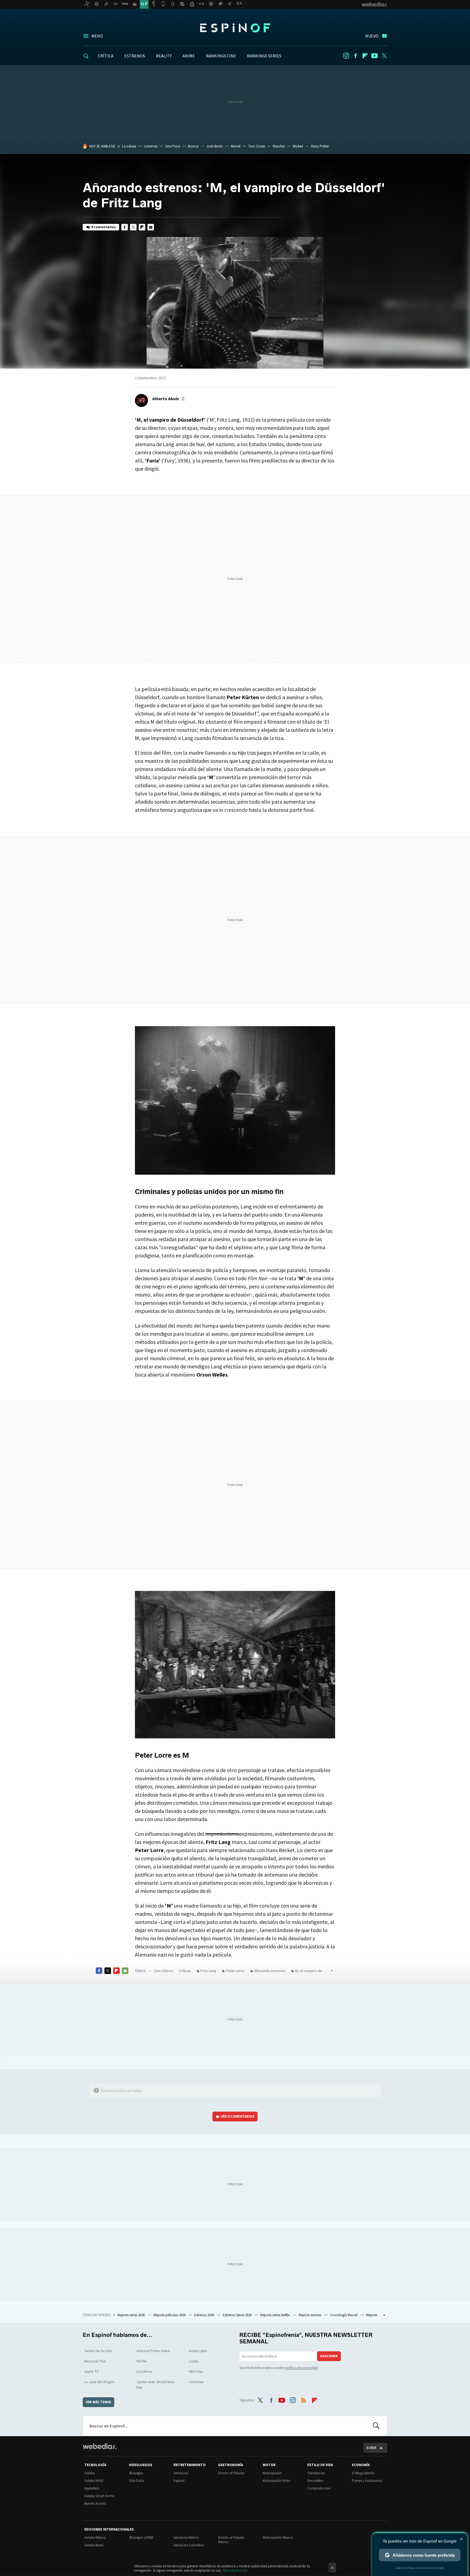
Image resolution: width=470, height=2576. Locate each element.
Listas (194, 2361)
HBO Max (196, 2371)
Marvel (236, 146)
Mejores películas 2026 (170, 2315)
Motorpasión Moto (277, 2481)
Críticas (185, 1971)
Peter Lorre (235, 1971)
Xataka (89, 2473)
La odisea (129, 146)
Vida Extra (136, 2481)
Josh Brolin (215, 146)
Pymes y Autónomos (367, 2481)
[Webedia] (100, 2446)
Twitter (384, 56)
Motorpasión (272, 2473)
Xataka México (95, 2538)
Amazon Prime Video (153, 2351)
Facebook (355, 56)
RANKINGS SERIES (264, 56)
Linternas (151, 146)
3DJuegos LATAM (141, 2538)
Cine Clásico (164, 1971)
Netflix (142, 2361)
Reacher (279, 146)
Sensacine (181, 2473)
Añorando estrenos (270, 1971)
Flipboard (365, 56)
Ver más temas (98, 2402)
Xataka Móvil (94, 2481)
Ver (238, 2116)
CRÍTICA (106, 56)
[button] (168, 399)
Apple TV (91, 2371)
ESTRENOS (135, 56)
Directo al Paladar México (231, 2540)
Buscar (376, 2426)
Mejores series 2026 (132, 2315)
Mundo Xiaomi (95, 2503)
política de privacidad (302, 2368)
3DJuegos (136, 2473)
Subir (371, 2448)
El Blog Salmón (363, 2473)
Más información (235, 2570)
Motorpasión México (278, 2538)
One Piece (173, 146)
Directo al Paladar (231, 2473)
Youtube (375, 56)
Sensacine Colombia (189, 2545)
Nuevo (372, 36)
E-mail (151, 227)
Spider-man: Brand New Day (155, 2384)
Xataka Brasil (94, 2545)
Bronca (193, 146)
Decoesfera (315, 2481)
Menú (97, 36)
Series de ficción (98, 2351)
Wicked (298, 146)
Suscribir (329, 2356)
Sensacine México (186, 2538)
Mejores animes (310, 2315)
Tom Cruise (257, 146)
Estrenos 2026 (205, 2315)
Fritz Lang (208, 1971)
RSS (304, 2399)
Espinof (235, 28)
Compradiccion (319, 2488)
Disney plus (198, 2351)
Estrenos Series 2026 (238, 2315)
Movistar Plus (95, 2361)
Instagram (346, 56)
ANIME (189, 56)
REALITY (164, 56)
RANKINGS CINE (221, 56)
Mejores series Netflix (276, 2315)
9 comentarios (103, 227)
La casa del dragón (100, 2382)
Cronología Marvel (344, 2315)
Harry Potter (320, 146)
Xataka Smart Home (99, 2496)
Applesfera (92, 2488)
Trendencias (316, 2473)
